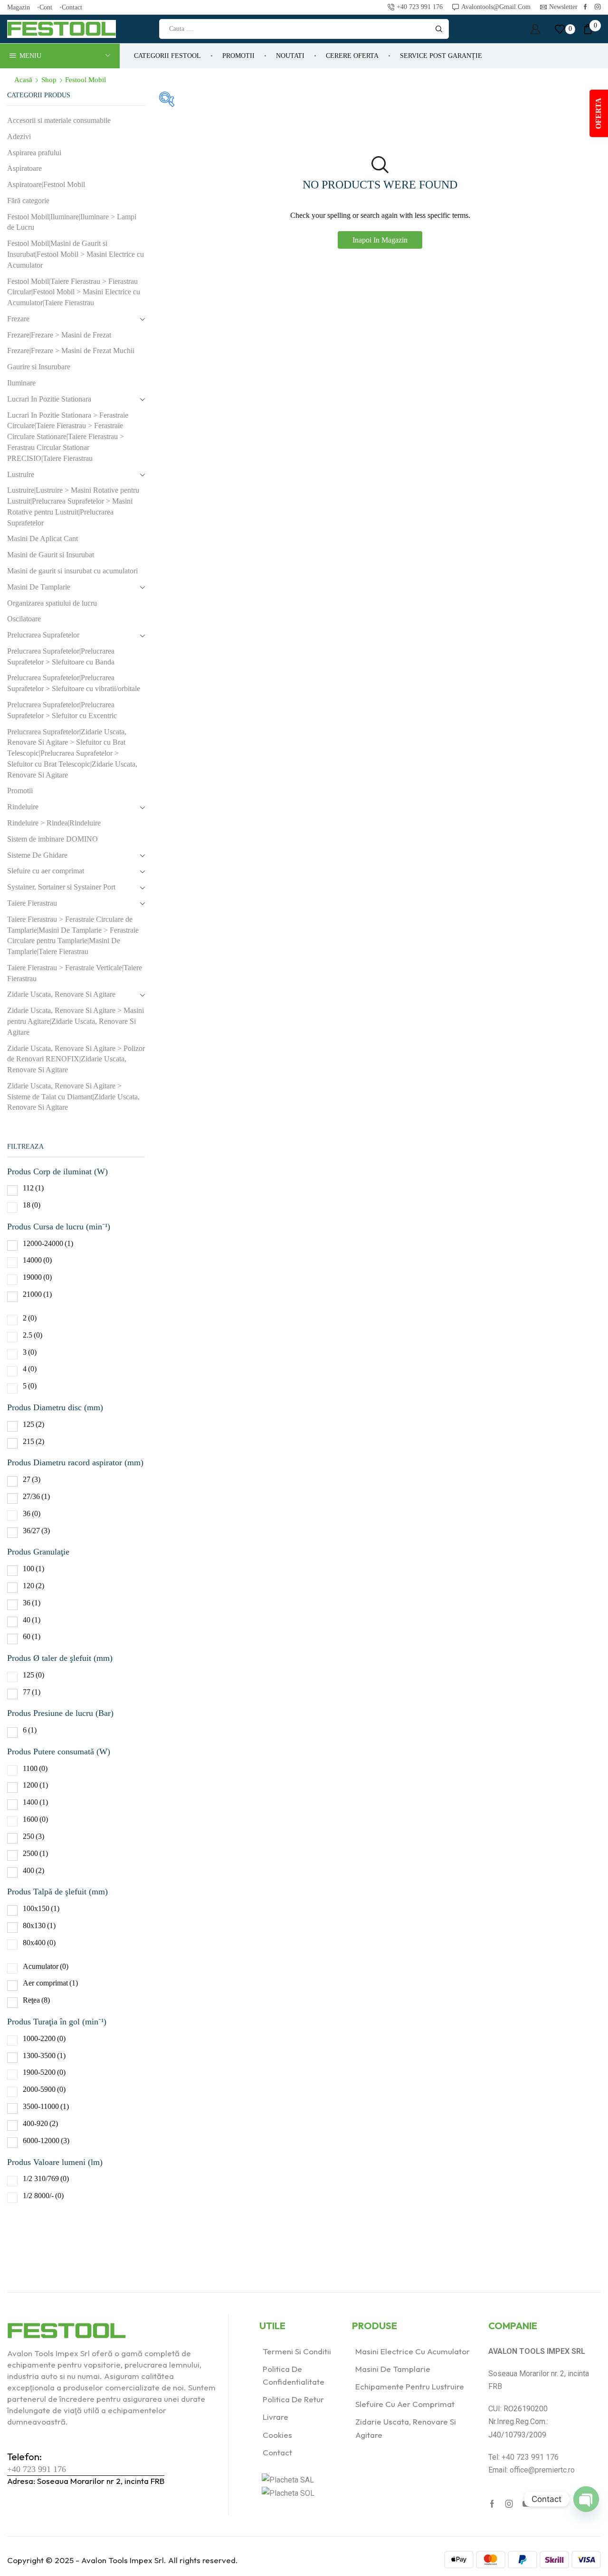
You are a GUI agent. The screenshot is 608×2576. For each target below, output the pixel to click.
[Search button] (439, 29)
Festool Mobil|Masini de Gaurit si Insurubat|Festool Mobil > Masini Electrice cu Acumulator (76, 254)
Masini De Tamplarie (39, 587)
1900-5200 (44, 2072)
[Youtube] (526, 2504)
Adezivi (19, 136)
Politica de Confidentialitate (294, 2375)
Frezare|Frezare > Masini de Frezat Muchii (71, 351)
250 (33, 1836)
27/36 (36, 1496)
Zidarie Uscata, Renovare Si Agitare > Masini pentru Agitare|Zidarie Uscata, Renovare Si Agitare (76, 1021)
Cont (46, 7)
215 (33, 1441)
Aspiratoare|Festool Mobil (46, 184)
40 (32, 1620)
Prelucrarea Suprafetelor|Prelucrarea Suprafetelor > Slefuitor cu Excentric (62, 710)
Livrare (275, 2417)
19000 (37, 1277)
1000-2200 (44, 2038)
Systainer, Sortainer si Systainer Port (61, 887)
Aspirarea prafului (34, 153)
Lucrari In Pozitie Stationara (49, 399)
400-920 (40, 2123)
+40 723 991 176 (37, 2469)
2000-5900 (44, 2089)
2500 (35, 1853)
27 (32, 1479)
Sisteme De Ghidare (37, 855)
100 (33, 1569)
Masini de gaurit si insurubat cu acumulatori (72, 571)
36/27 (36, 1531)
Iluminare (21, 383)
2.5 (33, 1335)
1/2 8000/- (43, 2196)
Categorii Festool (167, 56)
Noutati (290, 56)
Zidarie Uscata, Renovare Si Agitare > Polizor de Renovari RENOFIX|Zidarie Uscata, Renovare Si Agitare (76, 1059)
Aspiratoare (24, 168)
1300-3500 (44, 2056)
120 (33, 1586)
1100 (35, 1768)
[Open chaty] (586, 2499)
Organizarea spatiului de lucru (52, 603)
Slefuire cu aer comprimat (46, 871)
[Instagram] (598, 7)
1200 (35, 1785)
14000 (37, 1260)
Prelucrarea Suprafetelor (43, 635)
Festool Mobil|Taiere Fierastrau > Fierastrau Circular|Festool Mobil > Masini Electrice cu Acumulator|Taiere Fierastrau (74, 292)
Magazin (19, 7)
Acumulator (46, 1966)
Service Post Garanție (441, 56)
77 (32, 1692)
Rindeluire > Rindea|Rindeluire (54, 823)
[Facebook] (585, 7)
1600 (35, 1819)
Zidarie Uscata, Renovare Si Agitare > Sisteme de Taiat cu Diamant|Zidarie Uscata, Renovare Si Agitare (73, 1097)
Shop (49, 80)
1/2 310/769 (46, 2178)
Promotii (238, 56)
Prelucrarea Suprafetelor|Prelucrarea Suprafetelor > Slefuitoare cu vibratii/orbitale (74, 683)
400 (33, 1870)
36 (32, 1513)
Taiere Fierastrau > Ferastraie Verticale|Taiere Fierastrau (75, 973)
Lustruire (21, 474)
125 (33, 1424)
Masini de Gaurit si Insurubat (51, 555)
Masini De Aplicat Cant (43, 539)
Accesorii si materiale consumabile (59, 120)
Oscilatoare (24, 619)
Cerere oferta (352, 56)
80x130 (39, 1925)
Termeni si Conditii (297, 2351)
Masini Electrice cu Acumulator (413, 2351)
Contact (72, 7)
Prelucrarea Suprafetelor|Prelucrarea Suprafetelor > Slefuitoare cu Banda (61, 656)
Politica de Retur (293, 2399)
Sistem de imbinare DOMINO (52, 839)
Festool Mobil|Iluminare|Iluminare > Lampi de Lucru (72, 222)
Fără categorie (28, 201)
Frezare (18, 319)
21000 (37, 1294)
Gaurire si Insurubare (39, 367)
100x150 (41, 1908)
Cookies (277, 2435)
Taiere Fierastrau (32, 903)
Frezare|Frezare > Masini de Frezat (59, 335)
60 (32, 1636)
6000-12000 (46, 2140)
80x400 (39, 1943)
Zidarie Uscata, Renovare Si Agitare (61, 994)
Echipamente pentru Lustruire (410, 2386)
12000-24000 (48, 1243)
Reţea (36, 2000)
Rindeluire (23, 807)
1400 (35, 1802)
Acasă (23, 80)
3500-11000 (46, 2106)
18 (32, 1205)
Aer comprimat (50, 1983)
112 (33, 1188)
